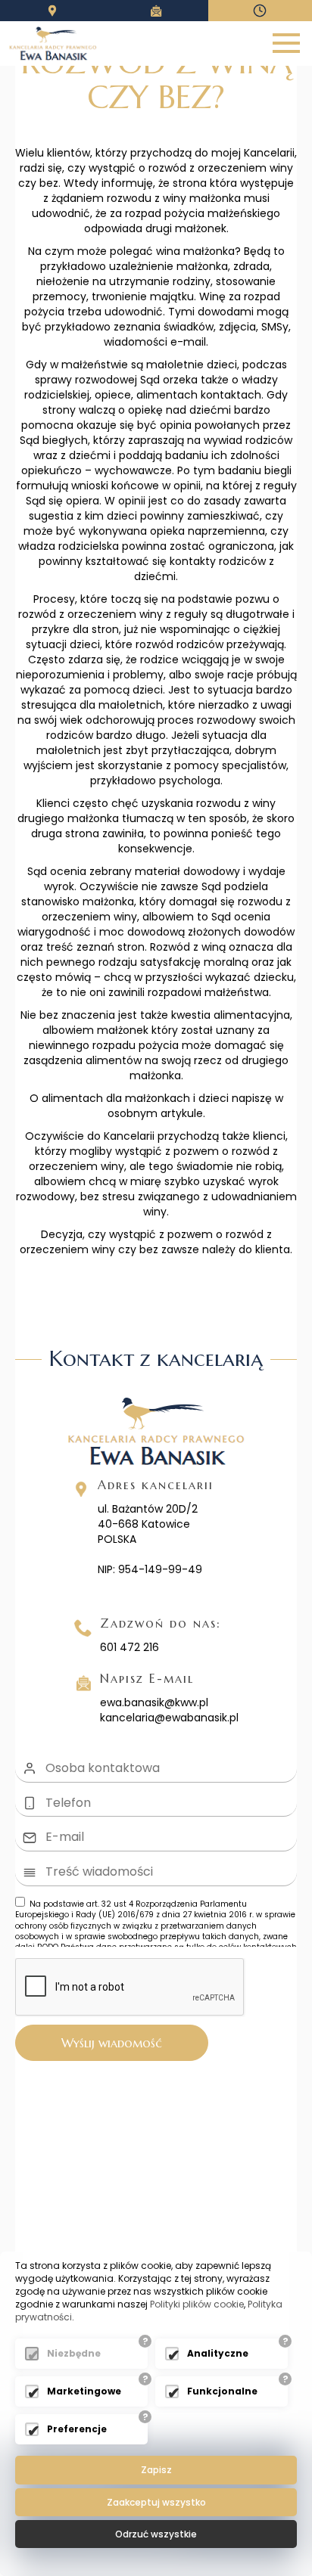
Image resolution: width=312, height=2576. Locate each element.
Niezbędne (74, 2353)
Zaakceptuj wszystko (156, 2502)
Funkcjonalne (222, 2391)
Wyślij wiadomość (112, 2043)
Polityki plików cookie (197, 2304)
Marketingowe (84, 2391)
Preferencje (77, 2429)
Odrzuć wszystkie (156, 2534)
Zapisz (156, 2470)
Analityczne (218, 2353)
